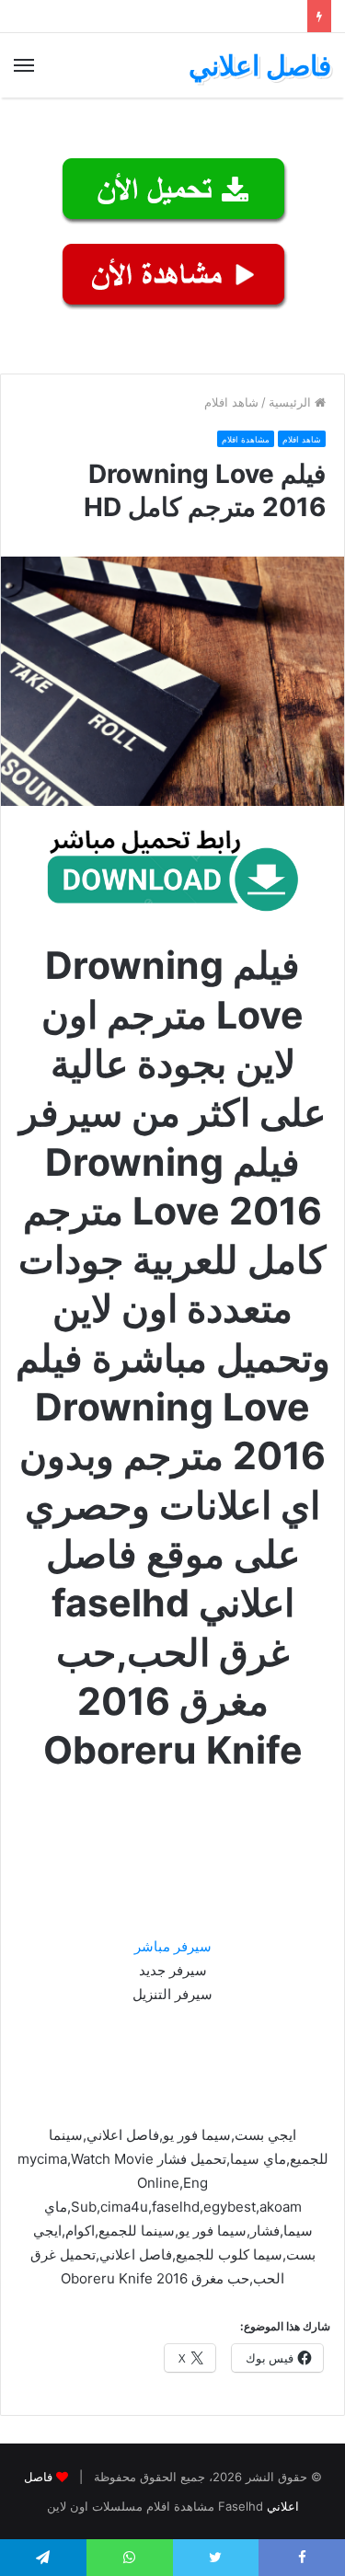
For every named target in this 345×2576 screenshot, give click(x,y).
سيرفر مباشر (173, 1946)
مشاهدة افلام (246, 439)
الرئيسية (292, 402)
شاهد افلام (231, 402)
